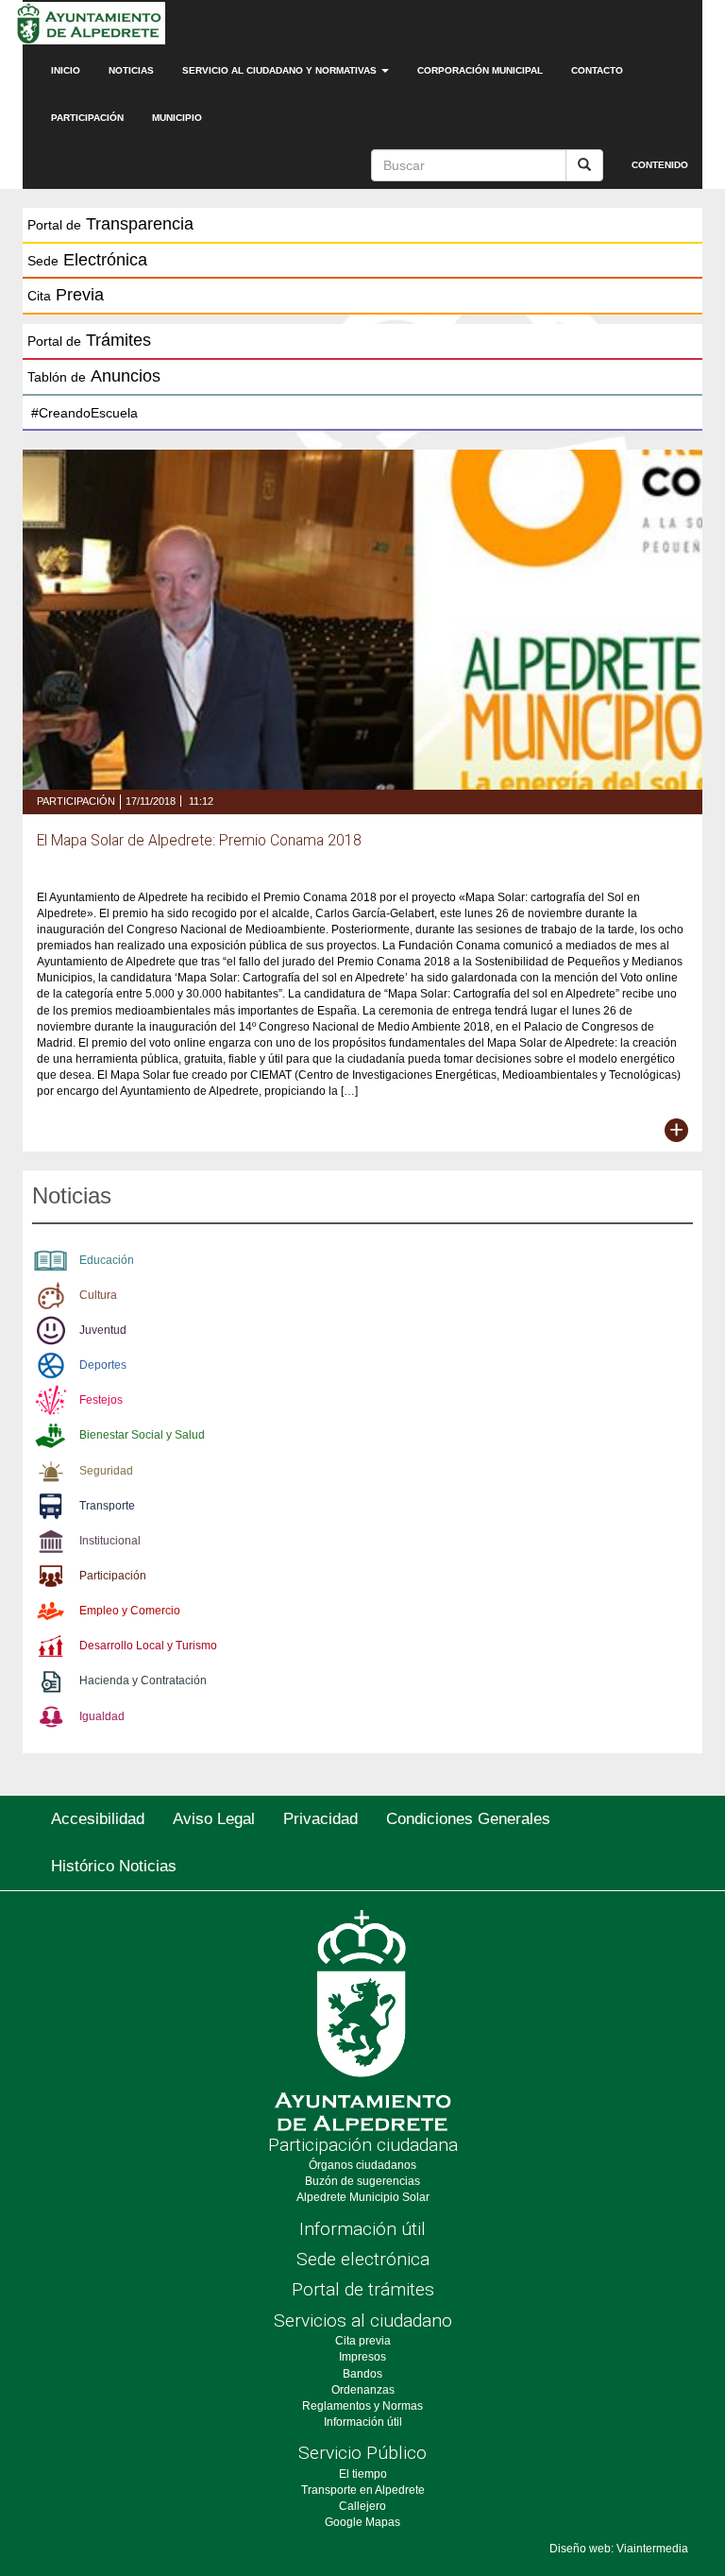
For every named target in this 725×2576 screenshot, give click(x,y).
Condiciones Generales (468, 1819)
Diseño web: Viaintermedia (619, 2549)
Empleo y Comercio (130, 1611)
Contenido (660, 165)
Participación (87, 118)
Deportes (103, 1365)
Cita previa (363, 2341)
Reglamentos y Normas (362, 2406)
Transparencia (110, 224)
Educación (107, 1260)
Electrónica (87, 260)
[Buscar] (584, 165)
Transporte (107, 1506)
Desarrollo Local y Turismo (148, 1646)
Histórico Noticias (114, 1866)
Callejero (362, 2506)
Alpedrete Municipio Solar (363, 2197)
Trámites (89, 340)
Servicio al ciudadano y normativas (281, 70)
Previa (66, 295)
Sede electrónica (363, 2259)
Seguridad (106, 1471)
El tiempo (363, 2474)
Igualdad (102, 1716)
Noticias (131, 70)
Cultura (98, 1295)
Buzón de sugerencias (362, 2181)
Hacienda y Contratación (143, 1680)
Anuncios (94, 376)
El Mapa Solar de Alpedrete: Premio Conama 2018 (199, 841)
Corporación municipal (480, 70)
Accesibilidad (98, 1819)
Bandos (362, 2374)
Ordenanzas (363, 2390)
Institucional (110, 1541)
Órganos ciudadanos (362, 2165)
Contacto (597, 70)
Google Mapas (362, 2522)
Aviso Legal (214, 1819)
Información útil (362, 2229)
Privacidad (320, 1819)
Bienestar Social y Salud (142, 1435)
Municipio (177, 118)
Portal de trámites (363, 2289)
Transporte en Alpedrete (363, 2490)
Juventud (103, 1330)
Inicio (66, 70)
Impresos (362, 2357)
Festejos (101, 1400)
